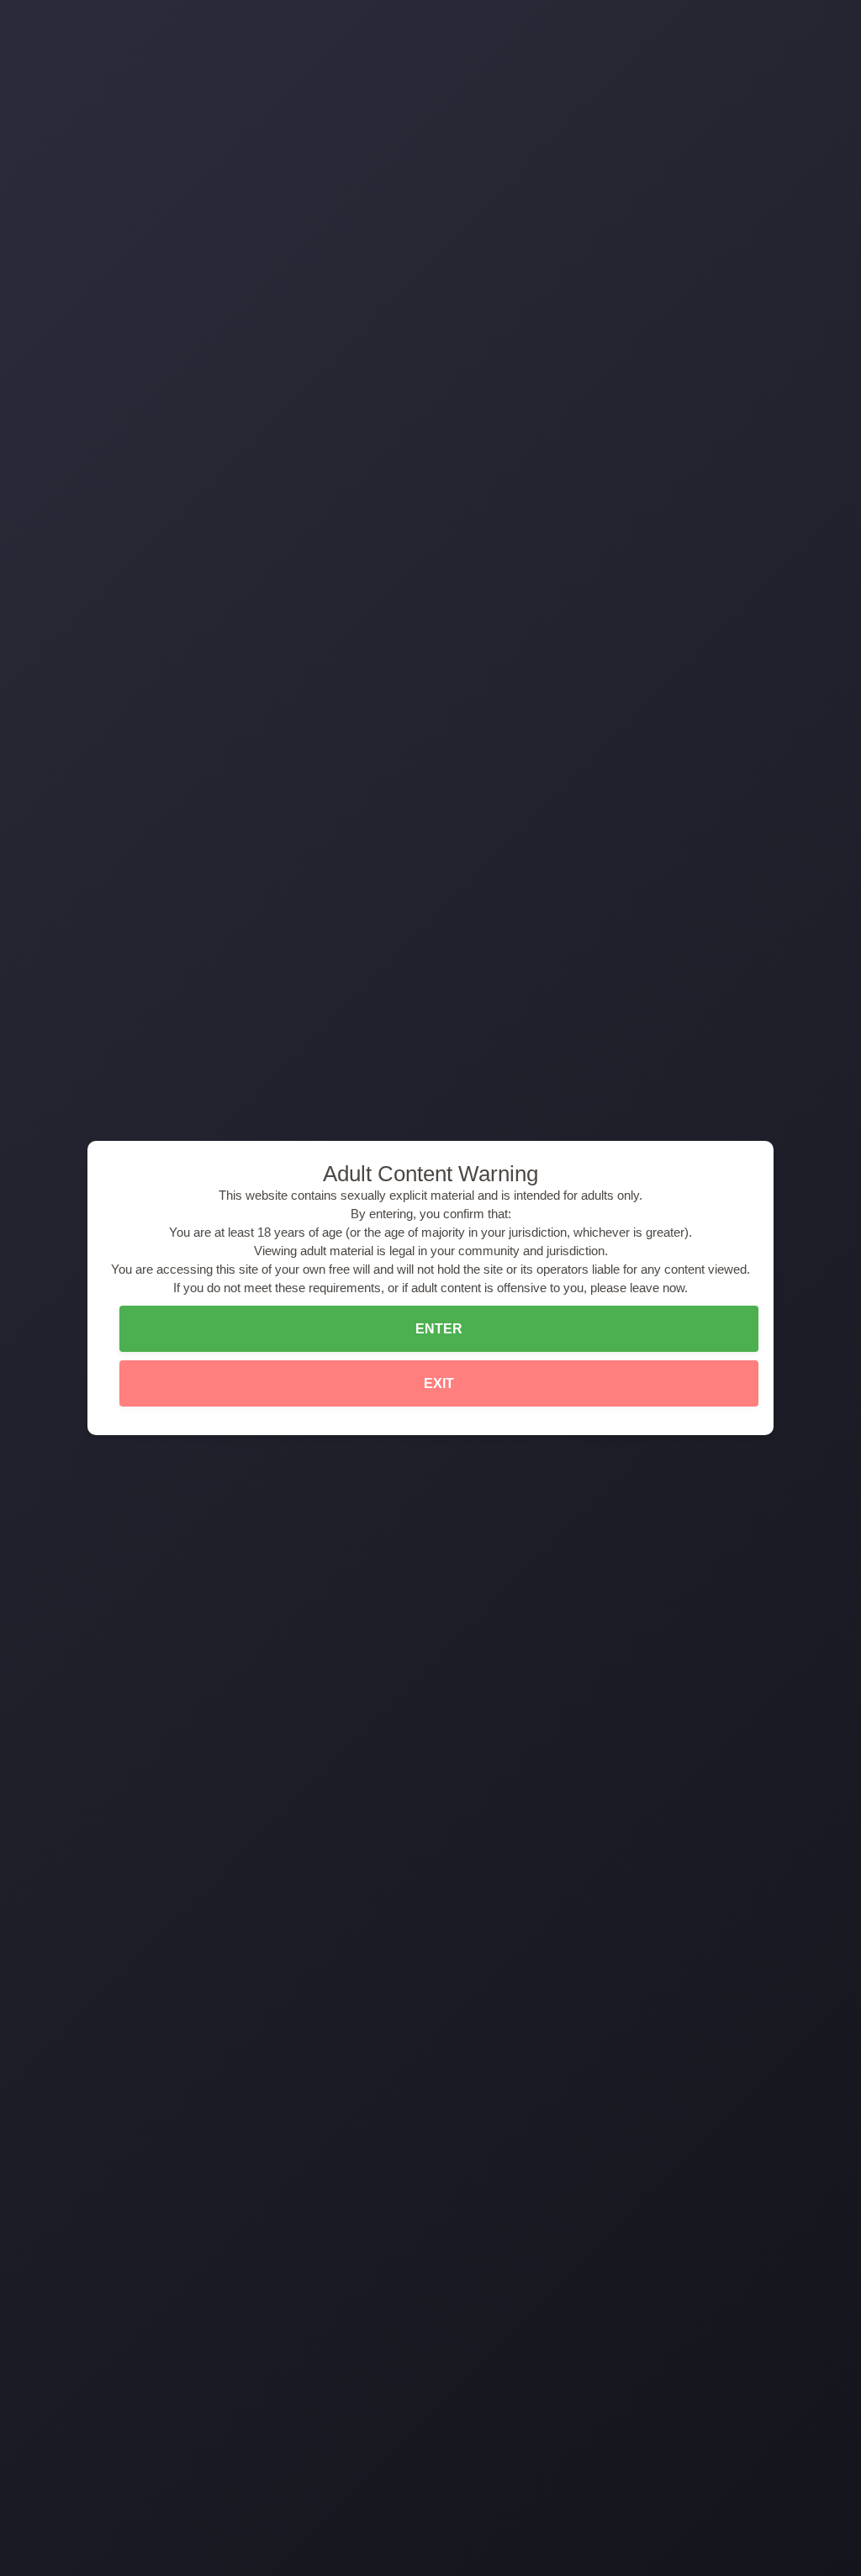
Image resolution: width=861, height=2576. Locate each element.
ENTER (439, 1329)
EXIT (439, 1383)
